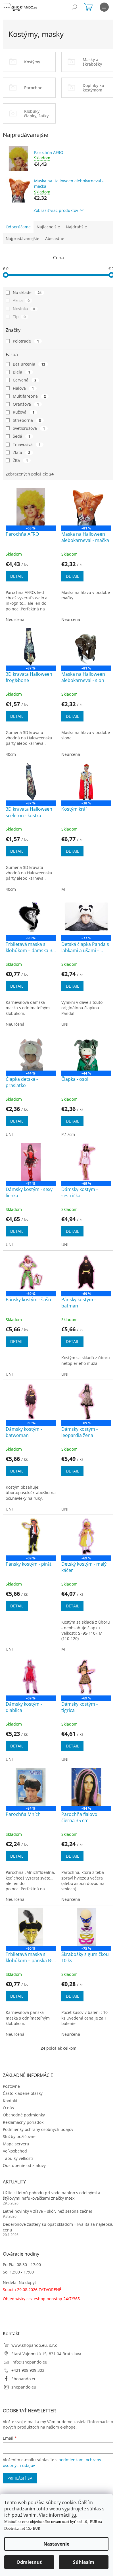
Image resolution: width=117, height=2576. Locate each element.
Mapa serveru (16, 2144)
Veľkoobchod (15, 2151)
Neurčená (15, 619)
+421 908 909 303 (28, 2370)
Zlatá (21, 452)
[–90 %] (31, 917)
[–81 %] (86, 507)
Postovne (11, 2086)
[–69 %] (86, 1162)
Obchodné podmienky (24, 2115)
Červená (25, 380)
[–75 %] (86, 1927)
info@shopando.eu (29, 2362)
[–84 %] (31, 1787)
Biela (21, 372)
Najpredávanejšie (22, 238)
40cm (11, 754)
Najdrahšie (76, 227)
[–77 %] (86, 917)
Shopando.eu (24, 2379)
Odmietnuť (29, 2562)
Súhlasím (84, 2562)
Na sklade (27, 292)
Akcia (21, 300)
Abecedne (55, 238)
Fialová (23, 388)
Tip (19, 317)
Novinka (24, 309)
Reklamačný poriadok (23, 2122)
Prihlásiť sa (20, 2478)
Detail (17, 576)
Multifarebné (29, 396)
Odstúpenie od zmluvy (24, 2165)
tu (74, 2515)
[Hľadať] (74, 7)
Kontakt (10, 2101)
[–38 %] (86, 782)
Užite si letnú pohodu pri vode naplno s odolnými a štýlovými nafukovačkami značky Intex (52, 2195)
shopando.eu (24, 2387)
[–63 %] (31, 507)
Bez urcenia (29, 364)
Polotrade (26, 341)
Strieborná (27, 420)
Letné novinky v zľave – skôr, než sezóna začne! (47, 2211)
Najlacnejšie (48, 227)
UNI (65, 1024)
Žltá (20, 460)
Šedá (21, 436)
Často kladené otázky (23, 2093)
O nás (8, 2108)
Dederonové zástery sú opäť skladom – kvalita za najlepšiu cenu (58, 2227)
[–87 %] (31, 647)
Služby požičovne (19, 2136)
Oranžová (26, 404)
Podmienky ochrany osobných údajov (38, 2129)
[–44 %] (31, 1052)
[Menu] (104, 7)
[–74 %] (31, 1162)
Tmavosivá (27, 444)
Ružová (24, 412)
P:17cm (68, 1134)
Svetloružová (29, 428)
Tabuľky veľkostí (18, 2158)
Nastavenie (56, 2544)
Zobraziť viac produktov (56, 210)
